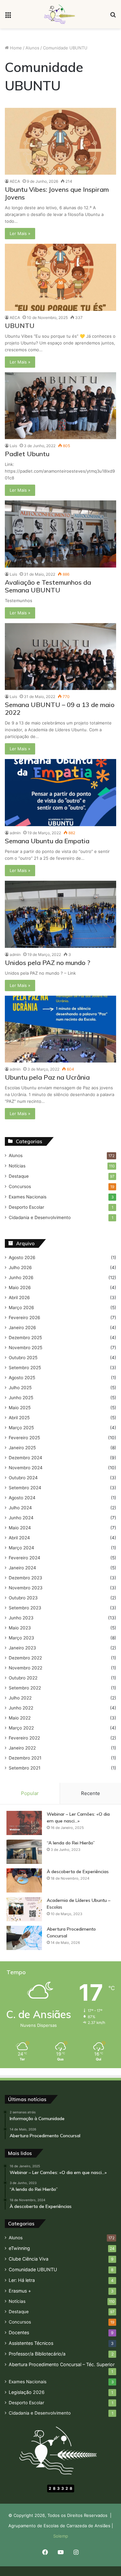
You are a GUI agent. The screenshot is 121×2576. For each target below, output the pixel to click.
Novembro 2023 (26, 1588)
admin (15, 833)
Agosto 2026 (22, 1257)
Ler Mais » (20, 233)
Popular (30, 1793)
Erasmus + (20, 2291)
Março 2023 (21, 1638)
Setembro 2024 (25, 1488)
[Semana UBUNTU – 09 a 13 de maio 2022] (60, 657)
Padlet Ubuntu (27, 454)
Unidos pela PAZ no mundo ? (48, 963)
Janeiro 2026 (22, 1328)
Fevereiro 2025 (24, 1438)
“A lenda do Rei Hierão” (71, 1843)
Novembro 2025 (25, 1348)
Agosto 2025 (22, 1378)
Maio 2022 (20, 1718)
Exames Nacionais (28, 1197)
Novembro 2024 (26, 1468)
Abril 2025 (19, 1418)
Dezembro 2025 (25, 1338)
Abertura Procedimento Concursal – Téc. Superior (62, 2364)
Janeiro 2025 (22, 1448)
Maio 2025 (20, 1408)
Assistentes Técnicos (31, 2343)
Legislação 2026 (27, 2392)
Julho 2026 (20, 1267)
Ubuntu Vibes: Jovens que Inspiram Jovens (57, 193)
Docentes (19, 2332)
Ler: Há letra (22, 2280)
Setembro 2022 (25, 1688)
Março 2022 (21, 1728)
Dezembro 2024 (25, 1458)
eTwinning (19, 2248)
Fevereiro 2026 (25, 1318)
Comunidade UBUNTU (33, 2269)
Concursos (20, 1186)
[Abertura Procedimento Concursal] (24, 1938)
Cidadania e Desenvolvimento (40, 1217)
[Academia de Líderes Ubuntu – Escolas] (24, 1909)
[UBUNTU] (60, 277)
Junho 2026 (21, 1278)
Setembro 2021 (25, 1768)
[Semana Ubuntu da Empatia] (60, 793)
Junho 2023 (21, 1618)
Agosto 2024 (22, 1498)
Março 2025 (21, 1428)
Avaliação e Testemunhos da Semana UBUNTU (48, 586)
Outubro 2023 (23, 1598)
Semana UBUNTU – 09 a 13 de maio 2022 (60, 708)
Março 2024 (21, 1548)
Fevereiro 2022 (24, 1738)
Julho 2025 (20, 1388)
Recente (91, 1793)
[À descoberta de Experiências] (24, 1880)
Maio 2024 (20, 1528)
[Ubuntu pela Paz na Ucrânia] (60, 1029)
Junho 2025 (21, 1398)
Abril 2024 (19, 1538)
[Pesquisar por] (113, 17)
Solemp (61, 2536)
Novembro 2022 (25, 1668)
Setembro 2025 (25, 1368)
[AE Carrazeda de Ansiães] (60, 14)
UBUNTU (20, 326)
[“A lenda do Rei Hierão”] (24, 1852)
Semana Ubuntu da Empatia (47, 841)
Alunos (32, 48)
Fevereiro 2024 (25, 1558)
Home (15, 48)
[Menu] (8, 17)
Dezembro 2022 (25, 1658)
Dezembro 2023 (25, 1578)
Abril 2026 (19, 1298)
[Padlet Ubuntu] (60, 406)
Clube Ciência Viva (29, 2259)
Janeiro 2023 (22, 1648)
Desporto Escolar (26, 1207)
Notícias (17, 1166)
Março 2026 (21, 1308)
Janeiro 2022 (22, 1748)
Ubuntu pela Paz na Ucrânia (47, 1077)
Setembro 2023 (25, 1608)
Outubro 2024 (23, 1478)
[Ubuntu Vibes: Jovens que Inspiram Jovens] (60, 141)
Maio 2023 (20, 1628)
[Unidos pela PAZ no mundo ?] (60, 914)
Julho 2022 (20, 1698)
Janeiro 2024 (22, 1568)
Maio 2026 (20, 1288)
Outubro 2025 (23, 1358)
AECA (15, 181)
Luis (13, 446)
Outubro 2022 (23, 1678)
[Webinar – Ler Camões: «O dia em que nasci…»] (24, 1823)
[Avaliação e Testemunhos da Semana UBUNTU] (60, 534)
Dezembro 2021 (25, 1758)
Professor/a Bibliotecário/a (37, 2354)
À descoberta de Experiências (78, 1872)
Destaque (19, 1176)
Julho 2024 (20, 1508)
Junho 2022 (21, 1708)
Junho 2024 (21, 1518)
